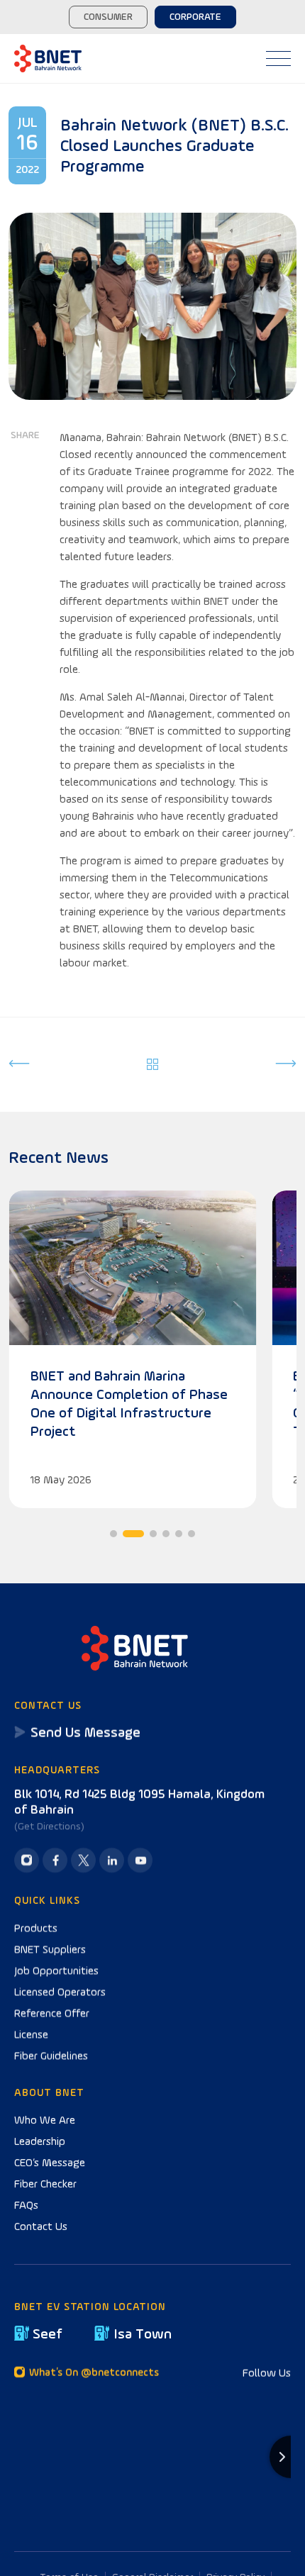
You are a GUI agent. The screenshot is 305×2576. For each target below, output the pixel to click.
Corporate (195, 16)
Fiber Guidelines (51, 2055)
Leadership (40, 2141)
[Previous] (19, 1065)
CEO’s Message (50, 2162)
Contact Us (41, 2226)
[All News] (153, 1065)
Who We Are (45, 2119)
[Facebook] (55, 1860)
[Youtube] (140, 1860)
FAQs (26, 2204)
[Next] (286, 1065)
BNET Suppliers (50, 1948)
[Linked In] (112, 1860)
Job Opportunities (56, 1970)
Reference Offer (52, 2012)
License (31, 2034)
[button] (113, 1534)
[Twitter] (83, 1860)
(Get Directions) (49, 1826)
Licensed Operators (60, 1991)
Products (36, 1927)
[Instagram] (27, 1860)
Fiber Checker (45, 2183)
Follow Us (267, 2373)
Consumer (108, 16)
